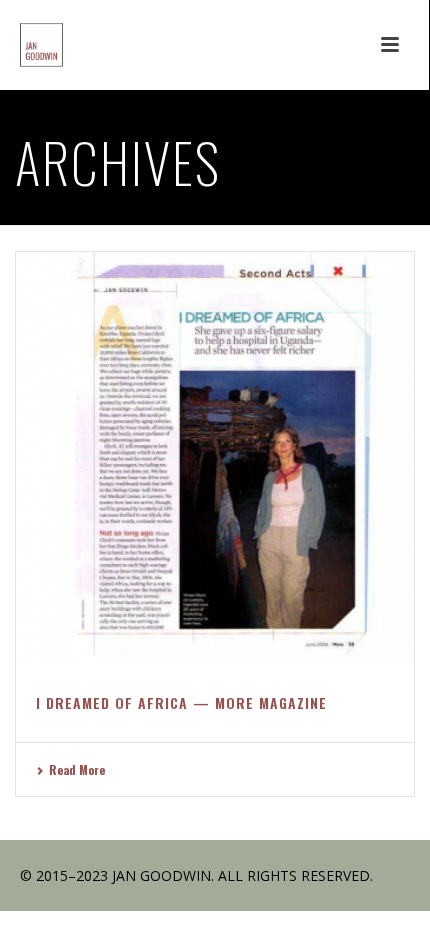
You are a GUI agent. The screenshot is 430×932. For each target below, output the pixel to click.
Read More (77, 769)
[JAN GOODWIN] (21, 45)
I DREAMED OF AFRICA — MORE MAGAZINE (181, 702)
